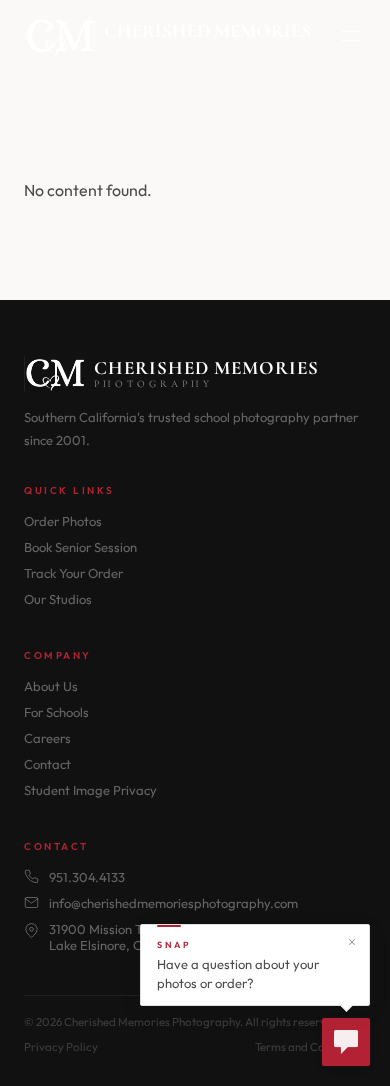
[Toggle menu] (351, 37)
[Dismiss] (352, 942)
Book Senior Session (80, 547)
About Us (51, 686)
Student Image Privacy (90, 790)
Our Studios (58, 599)
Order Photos (63, 521)
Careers (47, 738)
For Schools (56, 712)
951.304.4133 (87, 877)
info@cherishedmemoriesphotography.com (173, 903)
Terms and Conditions (310, 1046)
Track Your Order (73, 573)
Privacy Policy (61, 1046)
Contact (47, 764)
